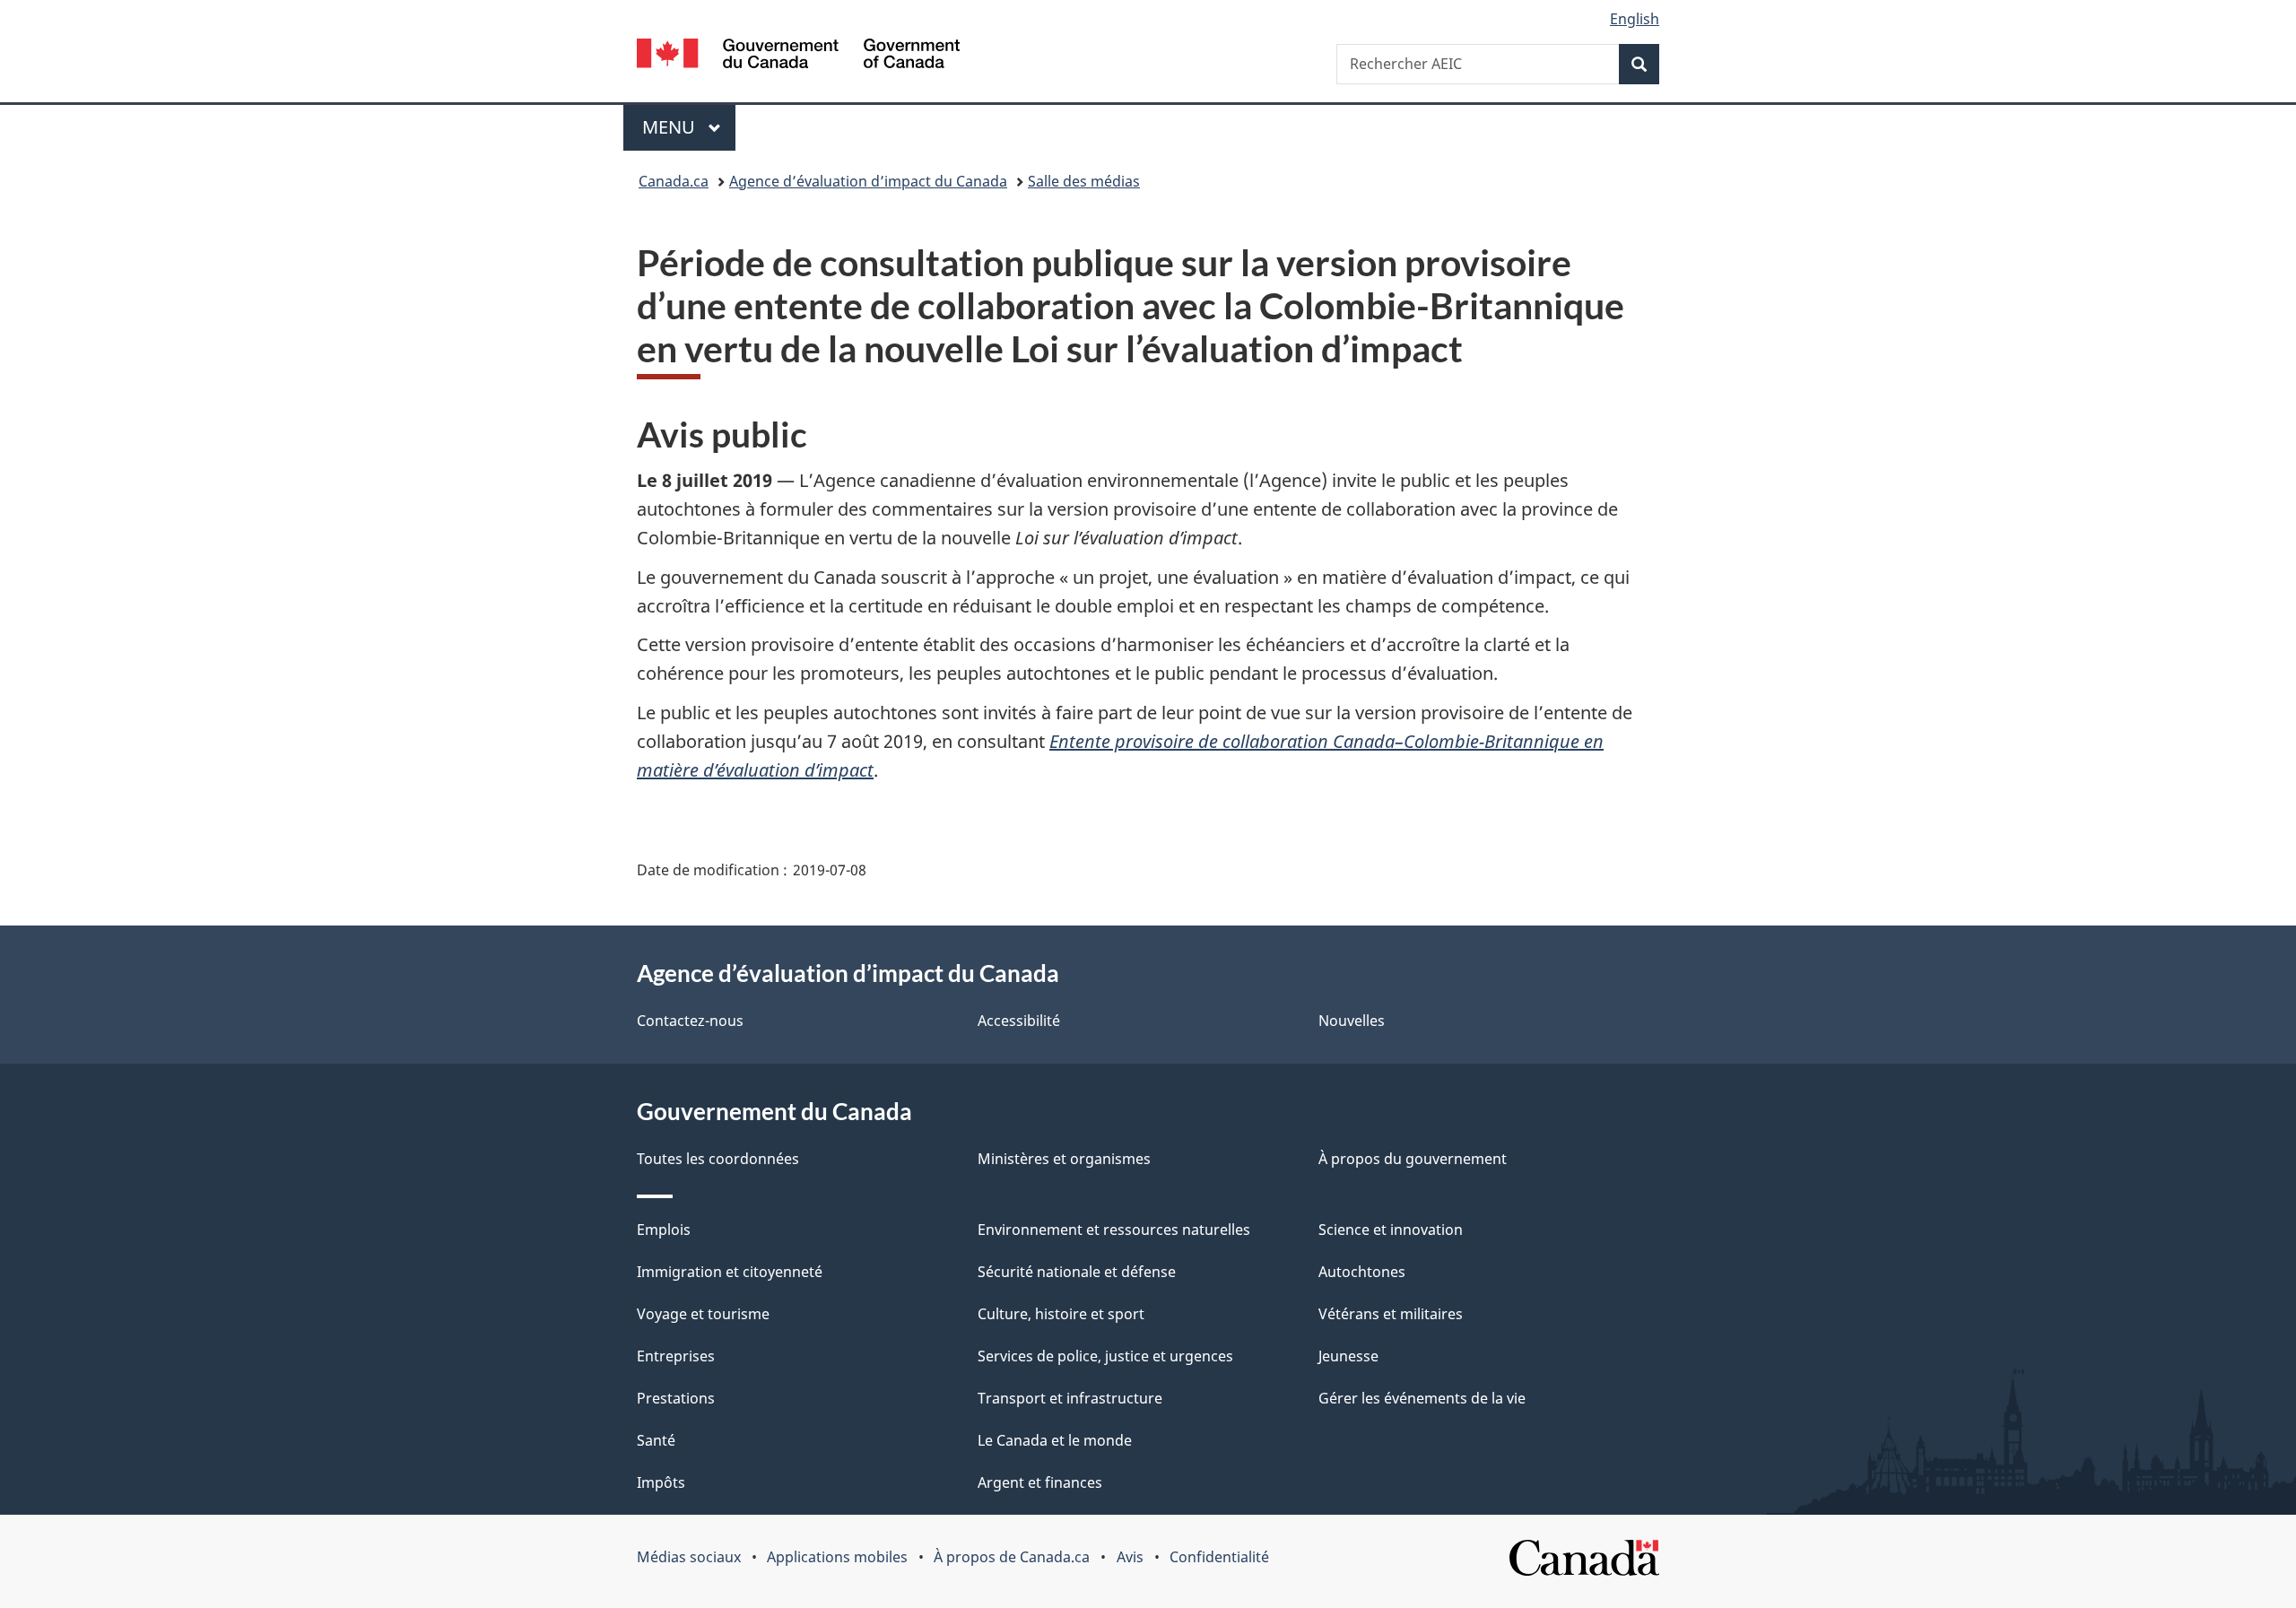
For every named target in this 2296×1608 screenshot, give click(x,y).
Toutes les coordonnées (718, 1159)
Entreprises (676, 1356)
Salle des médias (1084, 181)
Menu (689, 127)
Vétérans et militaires (1391, 1314)
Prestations (676, 1398)
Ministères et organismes (1064, 1159)
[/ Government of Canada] (798, 56)
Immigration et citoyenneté (730, 1272)
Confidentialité (1219, 1557)
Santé (656, 1440)
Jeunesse (1348, 1356)
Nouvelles (1352, 1021)
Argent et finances (1040, 1482)
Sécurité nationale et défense (1077, 1272)
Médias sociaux (689, 1557)
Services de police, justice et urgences (1105, 1356)
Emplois (664, 1230)
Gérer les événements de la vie (1422, 1398)
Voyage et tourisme (703, 1314)
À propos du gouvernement (1413, 1159)
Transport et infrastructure (1070, 1398)
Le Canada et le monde (1055, 1440)
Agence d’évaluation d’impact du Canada (868, 181)
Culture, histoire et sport (1061, 1314)
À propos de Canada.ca (1012, 1557)
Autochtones (1362, 1272)
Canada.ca (674, 181)
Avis (1130, 1557)
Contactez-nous (690, 1021)
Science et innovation (1391, 1230)
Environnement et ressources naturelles (1114, 1230)
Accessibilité (1019, 1021)
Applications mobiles (837, 1557)
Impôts (661, 1482)
